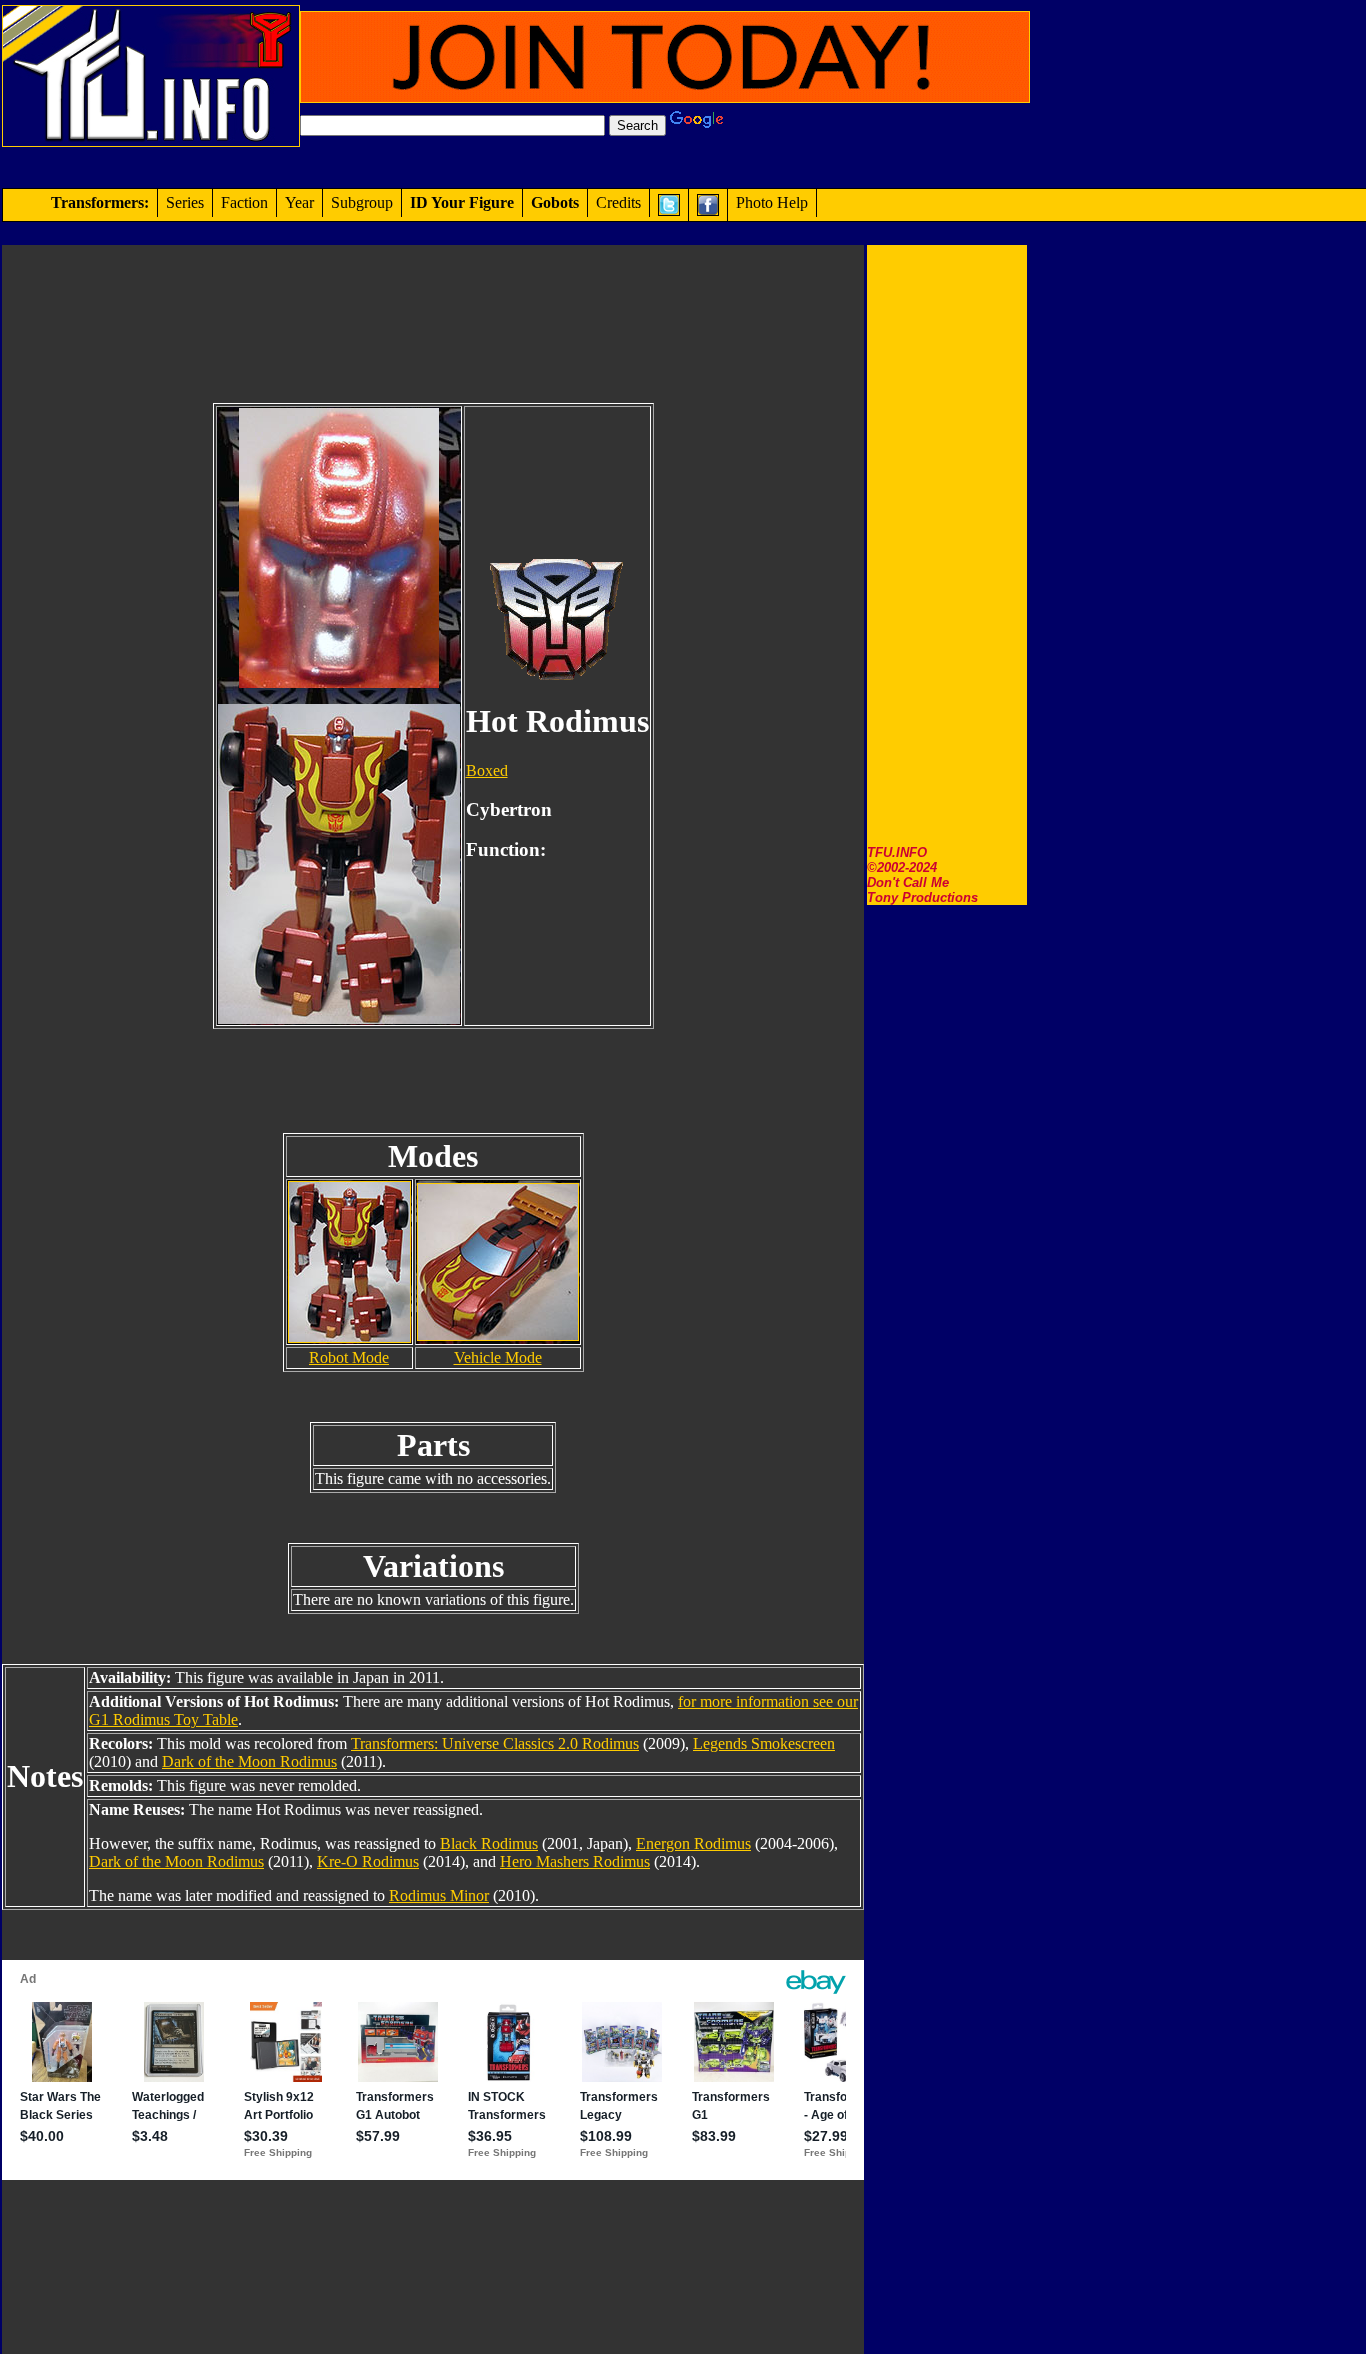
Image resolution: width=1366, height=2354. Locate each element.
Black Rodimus (489, 1843)
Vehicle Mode (498, 1357)
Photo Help (772, 202)
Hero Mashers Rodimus (575, 1861)
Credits (618, 202)
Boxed (487, 770)
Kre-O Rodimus (368, 1861)
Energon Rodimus (693, 1843)
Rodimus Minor (439, 1895)
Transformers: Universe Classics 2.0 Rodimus (495, 1743)
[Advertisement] (947, 545)
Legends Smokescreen (764, 1743)
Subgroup (362, 202)
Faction (244, 202)
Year (299, 202)
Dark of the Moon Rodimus (249, 1761)
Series (185, 202)
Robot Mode (349, 1357)
